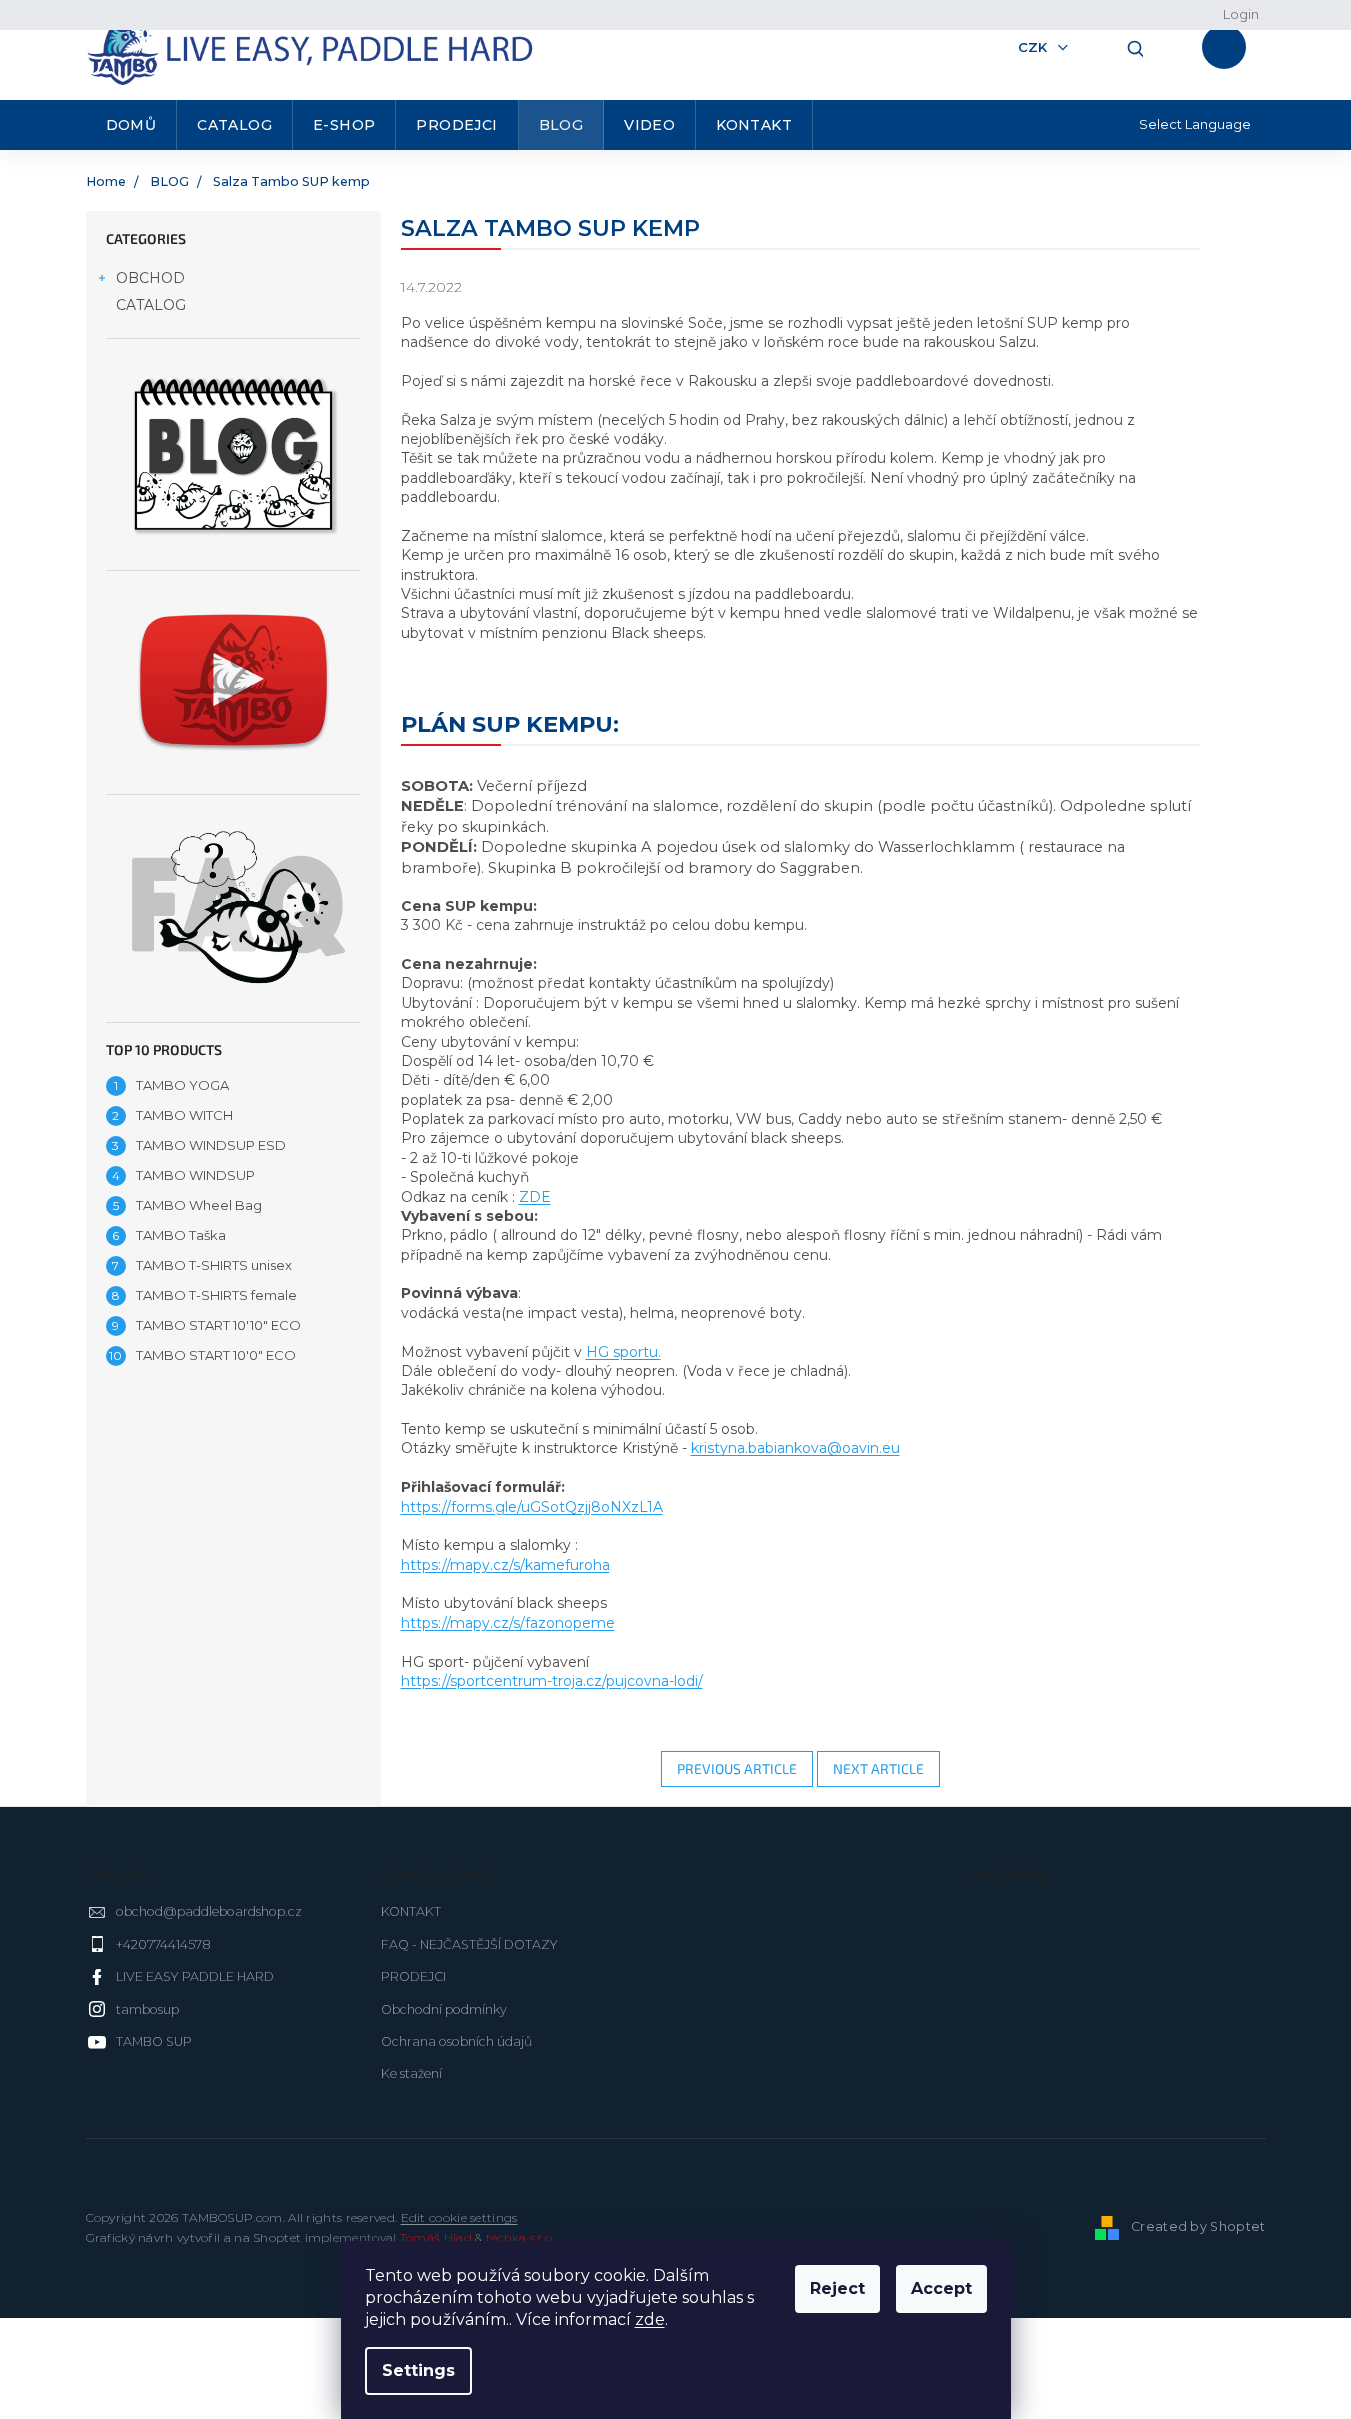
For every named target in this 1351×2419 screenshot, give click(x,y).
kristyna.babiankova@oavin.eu (795, 1448)
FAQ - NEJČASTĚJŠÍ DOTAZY (469, 1944)
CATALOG (151, 305)
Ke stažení (411, 2073)
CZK (1034, 47)
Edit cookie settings (459, 2217)
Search (1128, 47)
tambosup (147, 2009)
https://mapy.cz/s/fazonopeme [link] (508, 1623)
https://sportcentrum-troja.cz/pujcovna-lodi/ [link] (552, 1681)
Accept (941, 2288)
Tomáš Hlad (436, 2237)
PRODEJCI (413, 1976)
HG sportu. (623, 1352)
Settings (418, 2370)
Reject (837, 2288)
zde (650, 2319)
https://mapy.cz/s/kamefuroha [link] (505, 1565)
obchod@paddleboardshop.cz (209, 1911)
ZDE (535, 1197)
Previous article (737, 1768)
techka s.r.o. (520, 2237)
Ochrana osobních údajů (456, 2041)
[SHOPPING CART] (1229, 47)
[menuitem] (132, 125)
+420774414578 (163, 1944)
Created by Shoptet (1198, 2227)
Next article (878, 1768)
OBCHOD (150, 278)
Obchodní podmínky (444, 2009)
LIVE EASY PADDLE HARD (195, 1976)
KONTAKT (411, 1911)
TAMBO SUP (154, 2041)
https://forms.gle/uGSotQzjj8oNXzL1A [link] (532, 1507)
